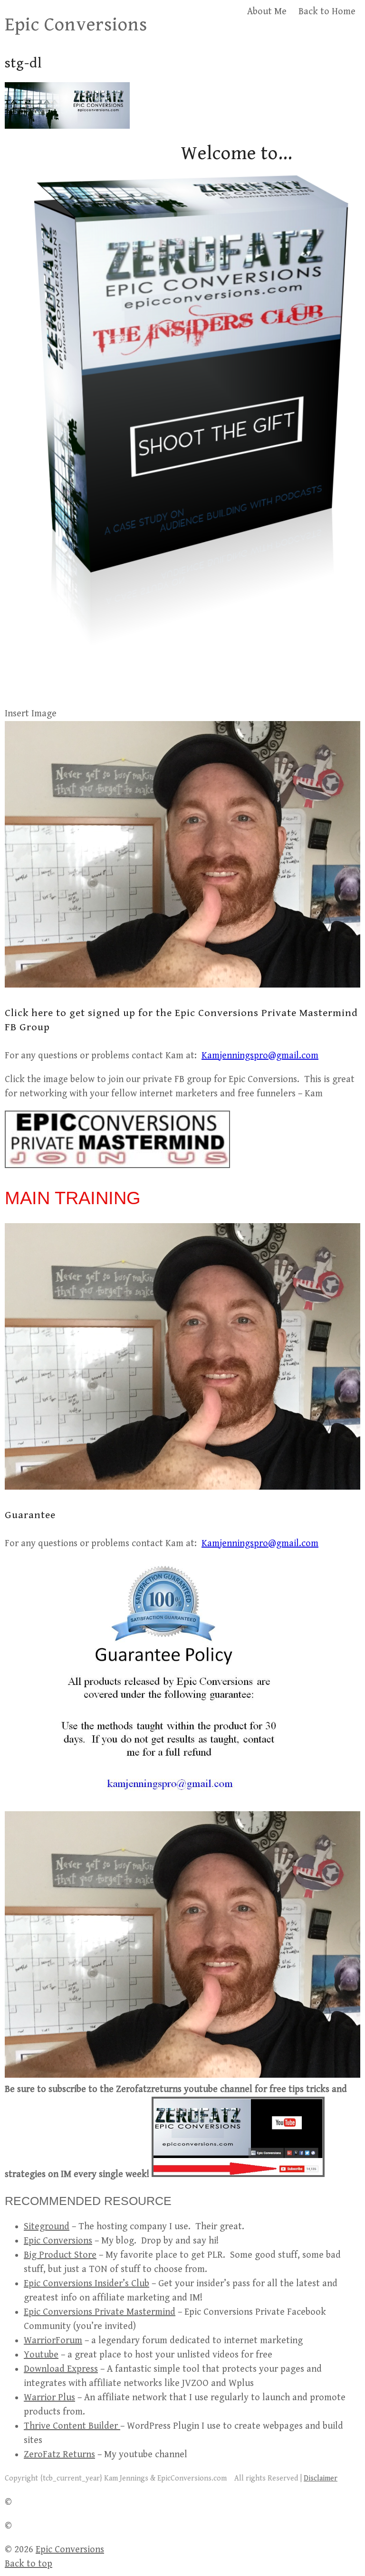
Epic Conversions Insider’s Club (86, 2284)
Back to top (29, 2564)
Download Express (61, 2369)
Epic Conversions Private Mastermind (100, 2312)
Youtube (41, 2355)
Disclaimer (321, 2478)
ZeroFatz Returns (59, 2455)
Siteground (47, 2227)
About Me (267, 12)
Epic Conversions (76, 25)
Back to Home (327, 12)
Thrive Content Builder (72, 2426)
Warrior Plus (49, 2398)
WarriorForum (53, 2341)
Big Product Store (60, 2255)
